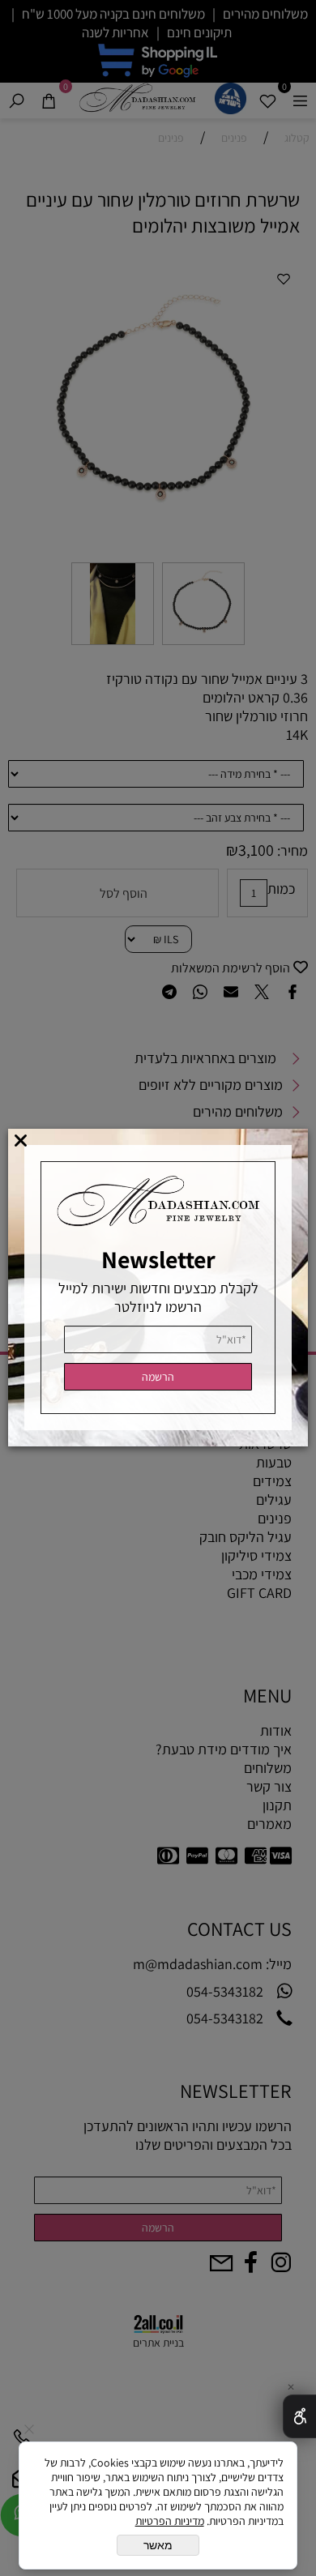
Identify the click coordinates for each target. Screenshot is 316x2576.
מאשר (158, 2545)
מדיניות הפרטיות (170, 2521)
